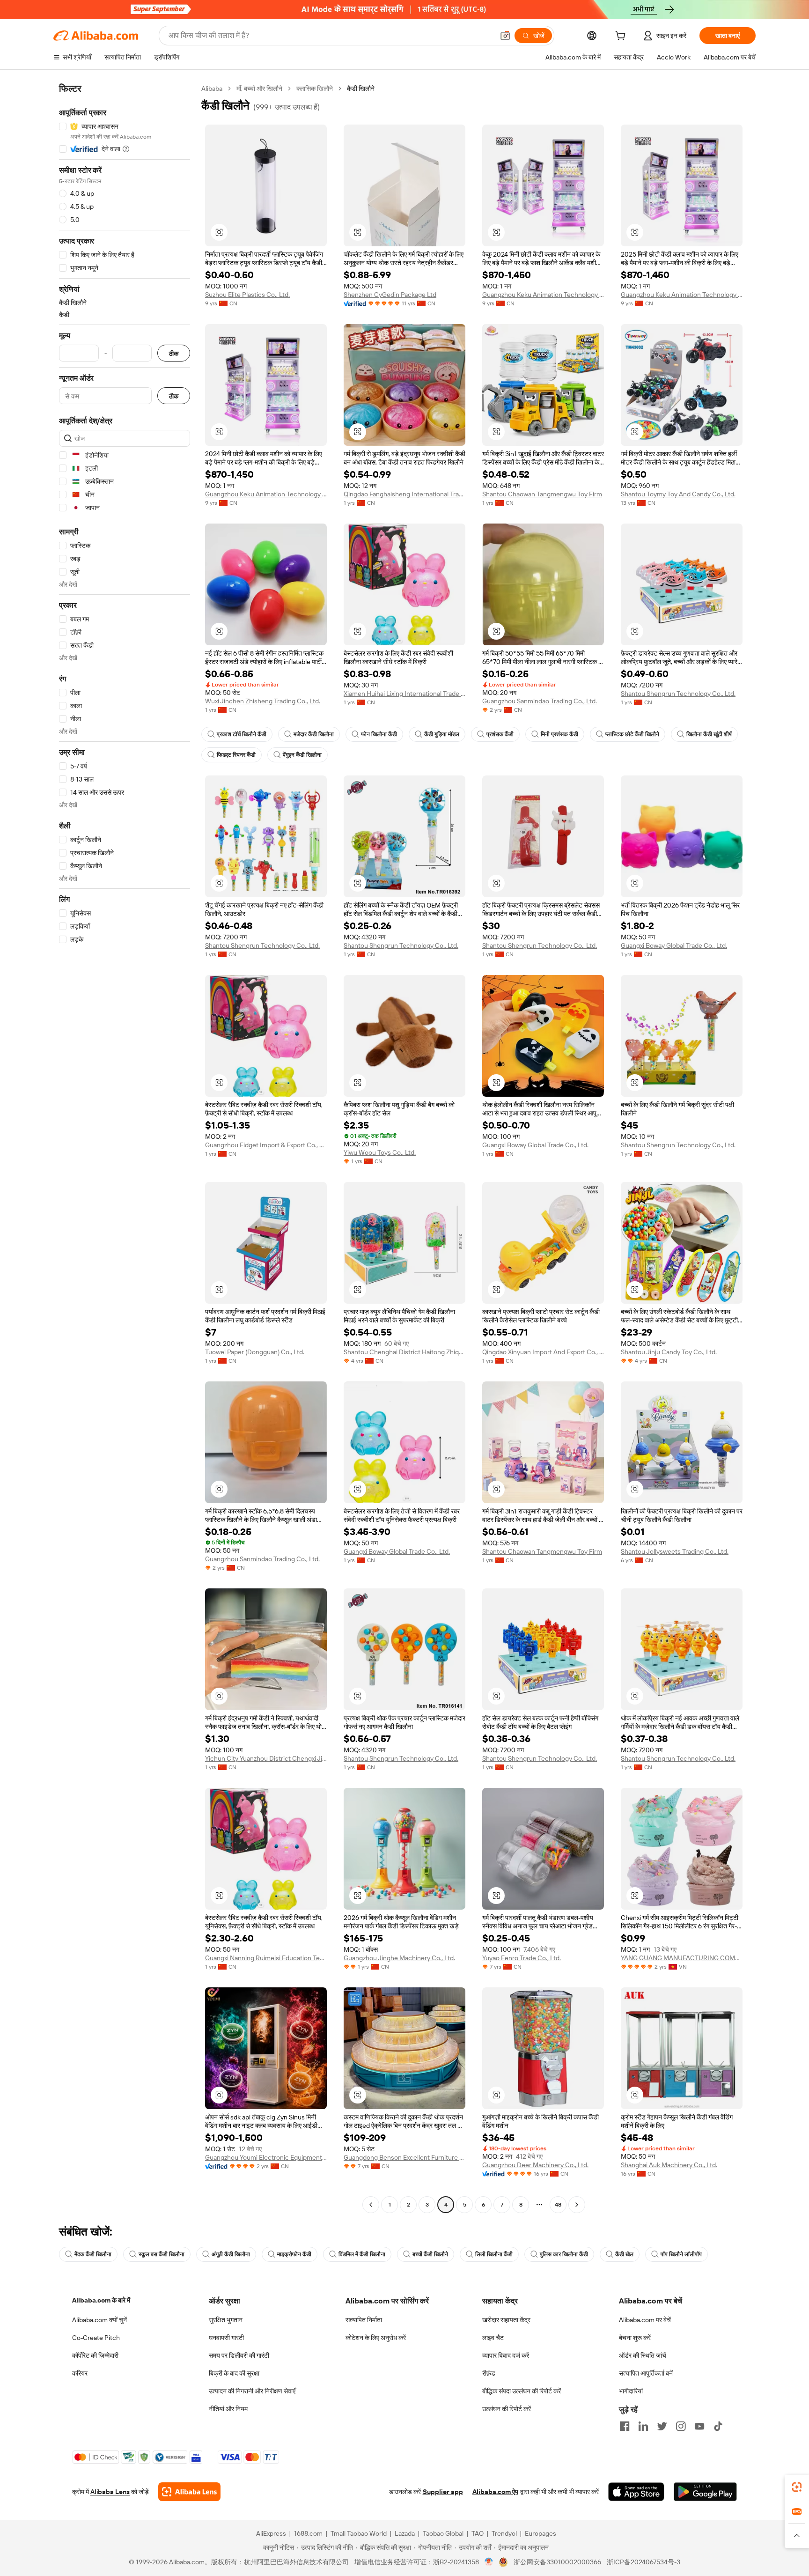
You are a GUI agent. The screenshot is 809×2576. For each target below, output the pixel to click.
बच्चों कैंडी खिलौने (430, 2254)
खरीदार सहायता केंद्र (506, 2320)
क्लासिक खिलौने (315, 89)
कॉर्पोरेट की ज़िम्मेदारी (95, 2355)
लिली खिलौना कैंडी (494, 2254)
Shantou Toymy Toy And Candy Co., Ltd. (678, 494)
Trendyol (504, 2533)
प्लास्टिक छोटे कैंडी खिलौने (632, 734)
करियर (80, 2373)
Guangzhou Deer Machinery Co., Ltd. (535, 2165)
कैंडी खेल (624, 2254)
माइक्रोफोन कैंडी (294, 2254)
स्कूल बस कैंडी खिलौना (162, 2254)
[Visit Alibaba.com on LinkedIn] (643, 2426)
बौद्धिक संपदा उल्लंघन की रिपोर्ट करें (522, 2391)
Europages (541, 2533)
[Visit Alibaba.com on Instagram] (681, 2426)
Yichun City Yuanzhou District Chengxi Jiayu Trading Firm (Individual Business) (266, 1758)
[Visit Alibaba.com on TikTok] (718, 2426)
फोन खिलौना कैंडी (379, 734)
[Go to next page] (577, 2205)
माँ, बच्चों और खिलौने (259, 89)
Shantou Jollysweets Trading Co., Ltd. (675, 1551)
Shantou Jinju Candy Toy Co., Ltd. (669, 1352)
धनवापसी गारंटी (226, 2338)
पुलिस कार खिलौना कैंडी (564, 2254)
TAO (478, 2533)
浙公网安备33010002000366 (557, 2562)
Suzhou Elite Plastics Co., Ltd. (247, 295)
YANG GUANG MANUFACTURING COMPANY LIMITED (682, 1958)
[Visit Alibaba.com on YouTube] (699, 2426)
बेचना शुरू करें (635, 2338)
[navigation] (125, 1148)
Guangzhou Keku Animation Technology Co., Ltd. (543, 295)
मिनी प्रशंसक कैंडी (559, 734)
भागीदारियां (631, 2391)
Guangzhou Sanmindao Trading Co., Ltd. (540, 701)
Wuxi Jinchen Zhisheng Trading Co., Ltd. (263, 701)
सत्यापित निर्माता (364, 2320)
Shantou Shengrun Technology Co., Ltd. (678, 694)
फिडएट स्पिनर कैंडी (236, 755)
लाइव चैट (493, 2338)
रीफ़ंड (489, 2373)
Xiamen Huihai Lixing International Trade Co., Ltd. (404, 694)
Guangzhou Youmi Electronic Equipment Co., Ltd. (266, 2157)
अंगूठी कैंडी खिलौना (231, 2254)
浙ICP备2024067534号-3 (644, 2562)
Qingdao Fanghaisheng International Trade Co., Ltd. (404, 494)
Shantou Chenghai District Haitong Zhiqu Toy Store (404, 1352)
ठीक (174, 353)
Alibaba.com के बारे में (101, 2300)
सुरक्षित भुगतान (226, 2320)
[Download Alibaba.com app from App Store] (636, 2492)
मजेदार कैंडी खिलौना (314, 734)
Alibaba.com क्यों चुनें (99, 2320)
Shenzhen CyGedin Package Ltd (390, 295)
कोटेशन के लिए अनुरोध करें (376, 2338)
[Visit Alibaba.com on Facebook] (625, 2426)
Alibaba (212, 89)
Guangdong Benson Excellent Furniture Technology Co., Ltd (404, 2157)
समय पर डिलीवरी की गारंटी (239, 2355)
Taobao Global (443, 2533)
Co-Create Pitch (96, 2338)
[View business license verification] (489, 2562)
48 (558, 2205)
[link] (797, 2487)
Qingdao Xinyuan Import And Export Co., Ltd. (543, 1352)
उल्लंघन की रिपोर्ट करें (507, 2409)
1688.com (308, 2533)
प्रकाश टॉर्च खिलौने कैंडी (242, 734)
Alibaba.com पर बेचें (645, 2320)
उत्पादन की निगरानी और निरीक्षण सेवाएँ (252, 2391)
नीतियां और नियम (228, 2409)
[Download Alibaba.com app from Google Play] (705, 2492)
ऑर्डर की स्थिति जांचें (643, 2355)
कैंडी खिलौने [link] (361, 89)
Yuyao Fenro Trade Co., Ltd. (522, 1958)
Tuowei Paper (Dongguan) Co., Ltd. (255, 1352)
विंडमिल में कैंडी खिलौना (362, 2254)
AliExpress (271, 2533)
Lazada (405, 2533)
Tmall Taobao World (359, 2533)
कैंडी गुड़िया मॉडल (442, 734)
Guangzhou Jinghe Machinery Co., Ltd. (399, 1958)
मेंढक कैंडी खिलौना (93, 2254)
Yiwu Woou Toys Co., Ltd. (380, 1152)
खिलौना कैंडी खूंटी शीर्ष (709, 734)
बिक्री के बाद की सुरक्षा (234, 2373)
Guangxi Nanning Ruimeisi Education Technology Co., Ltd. (266, 1958)
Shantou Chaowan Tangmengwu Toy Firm (542, 494)
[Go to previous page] (371, 2205)
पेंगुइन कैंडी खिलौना (302, 755)
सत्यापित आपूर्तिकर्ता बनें (646, 2373)
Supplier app (443, 2492)
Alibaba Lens (110, 2492)
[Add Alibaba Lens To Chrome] (189, 2492)
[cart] (622, 37)
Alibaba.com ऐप (495, 2492)
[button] (505, 36)
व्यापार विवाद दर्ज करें (506, 2355)
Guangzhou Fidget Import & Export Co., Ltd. (266, 1145)
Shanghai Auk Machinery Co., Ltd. (669, 2165)
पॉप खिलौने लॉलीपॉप (681, 2254)
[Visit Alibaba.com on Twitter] (662, 2426)
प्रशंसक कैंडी (500, 734)
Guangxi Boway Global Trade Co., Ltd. (674, 945)
